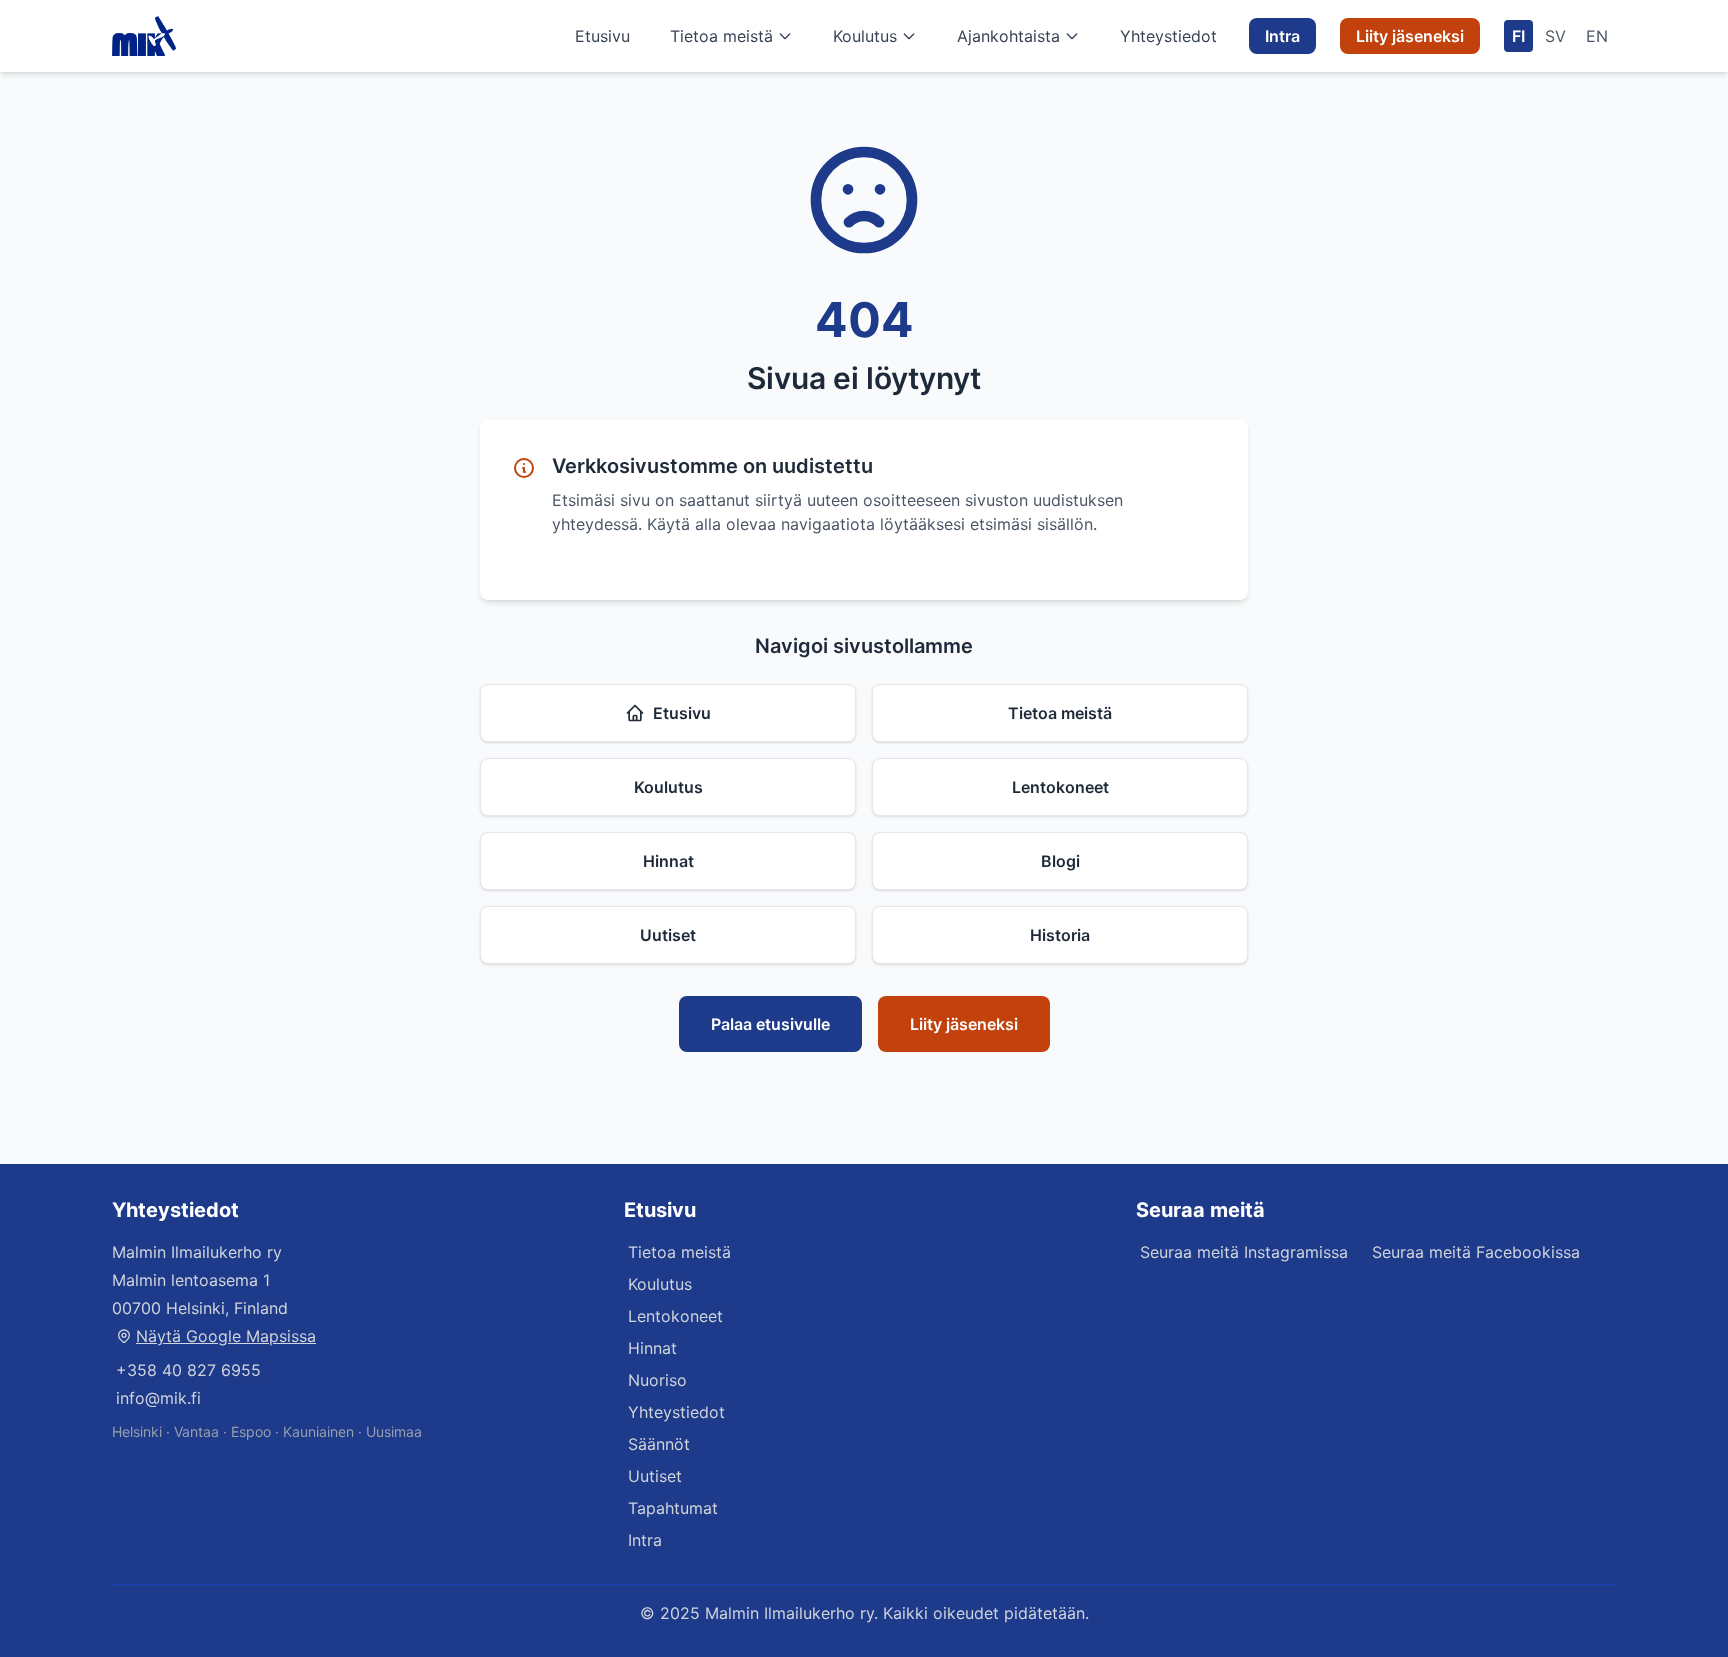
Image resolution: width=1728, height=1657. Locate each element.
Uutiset (668, 935)
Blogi (1060, 861)
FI (1518, 36)
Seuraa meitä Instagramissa (1244, 1252)
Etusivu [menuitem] (602, 36)
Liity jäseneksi (964, 1024)
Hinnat (668, 861)
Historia (1060, 935)
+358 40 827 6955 (188, 1370)
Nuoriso (657, 1380)
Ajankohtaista (1008, 36)
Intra (645, 1540)
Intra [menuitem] (1282, 36)
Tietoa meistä (721, 36)
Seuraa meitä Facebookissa (1476, 1252)
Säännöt (659, 1444)
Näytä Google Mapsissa (226, 1336)
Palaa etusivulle (770, 1024)
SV (1555, 36)
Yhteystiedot (676, 1412)
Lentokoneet (1060, 787)
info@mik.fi (158, 1398)
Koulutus (865, 36)
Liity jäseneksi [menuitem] (1410, 36)
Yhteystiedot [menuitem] (1168, 36)
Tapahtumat (673, 1508)
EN (1597, 36)
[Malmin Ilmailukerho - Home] (144, 36)
